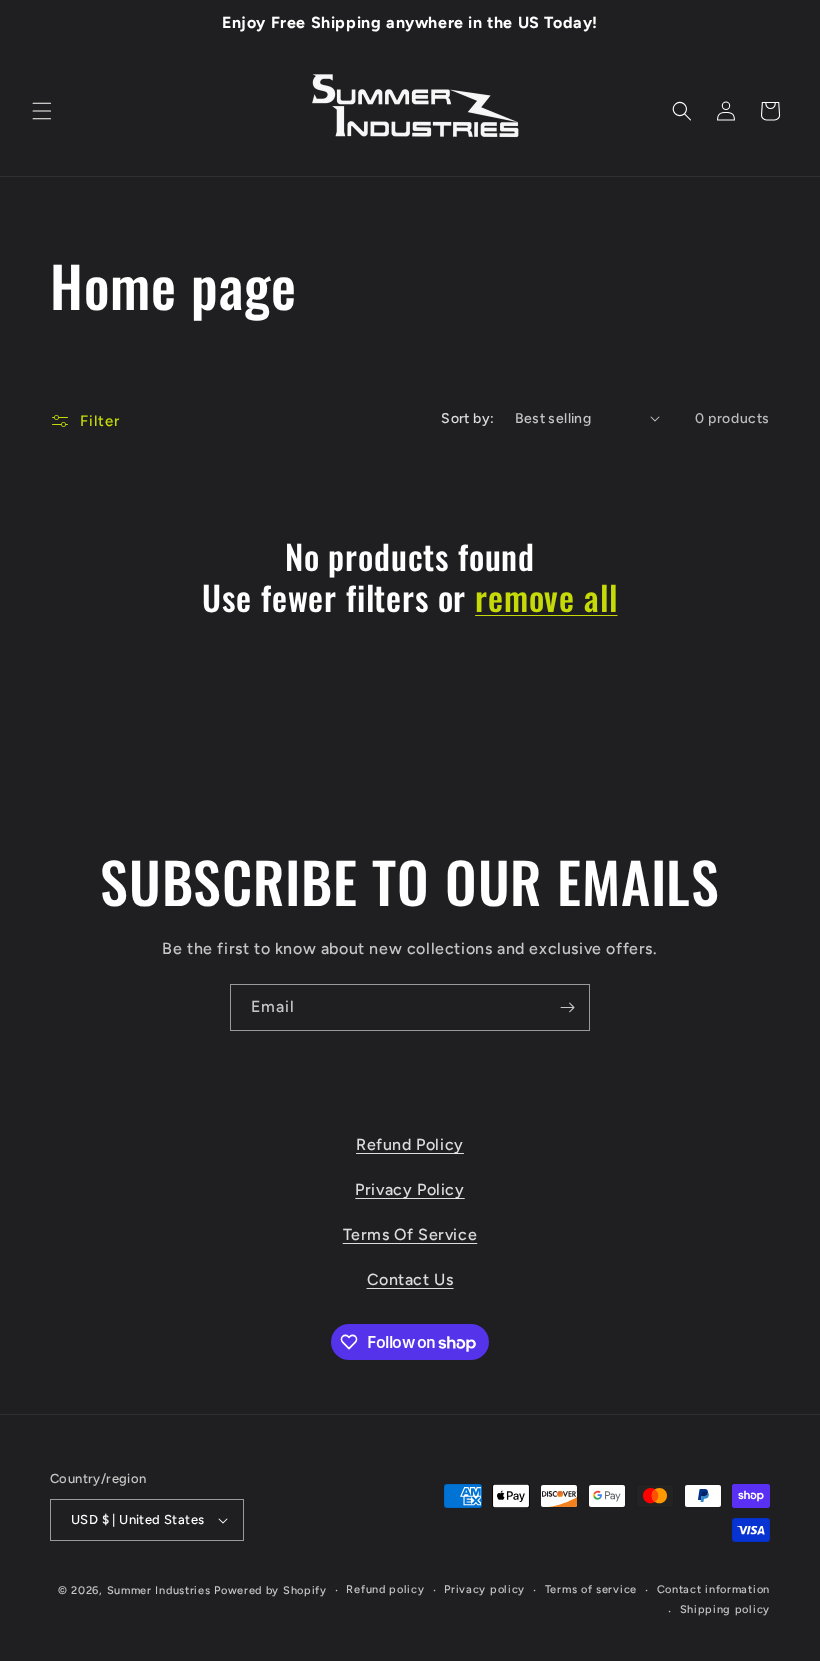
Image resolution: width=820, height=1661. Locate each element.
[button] (42, 111)
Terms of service (591, 1589)
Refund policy (385, 1589)
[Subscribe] (567, 1007)
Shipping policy (725, 1609)
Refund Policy (410, 1144)
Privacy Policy (409, 1189)
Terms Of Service (410, 1234)
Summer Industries (159, 1590)
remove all (546, 597)
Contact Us (410, 1279)
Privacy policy (484, 1589)
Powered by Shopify (270, 1590)
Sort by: (467, 418)
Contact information (713, 1589)
